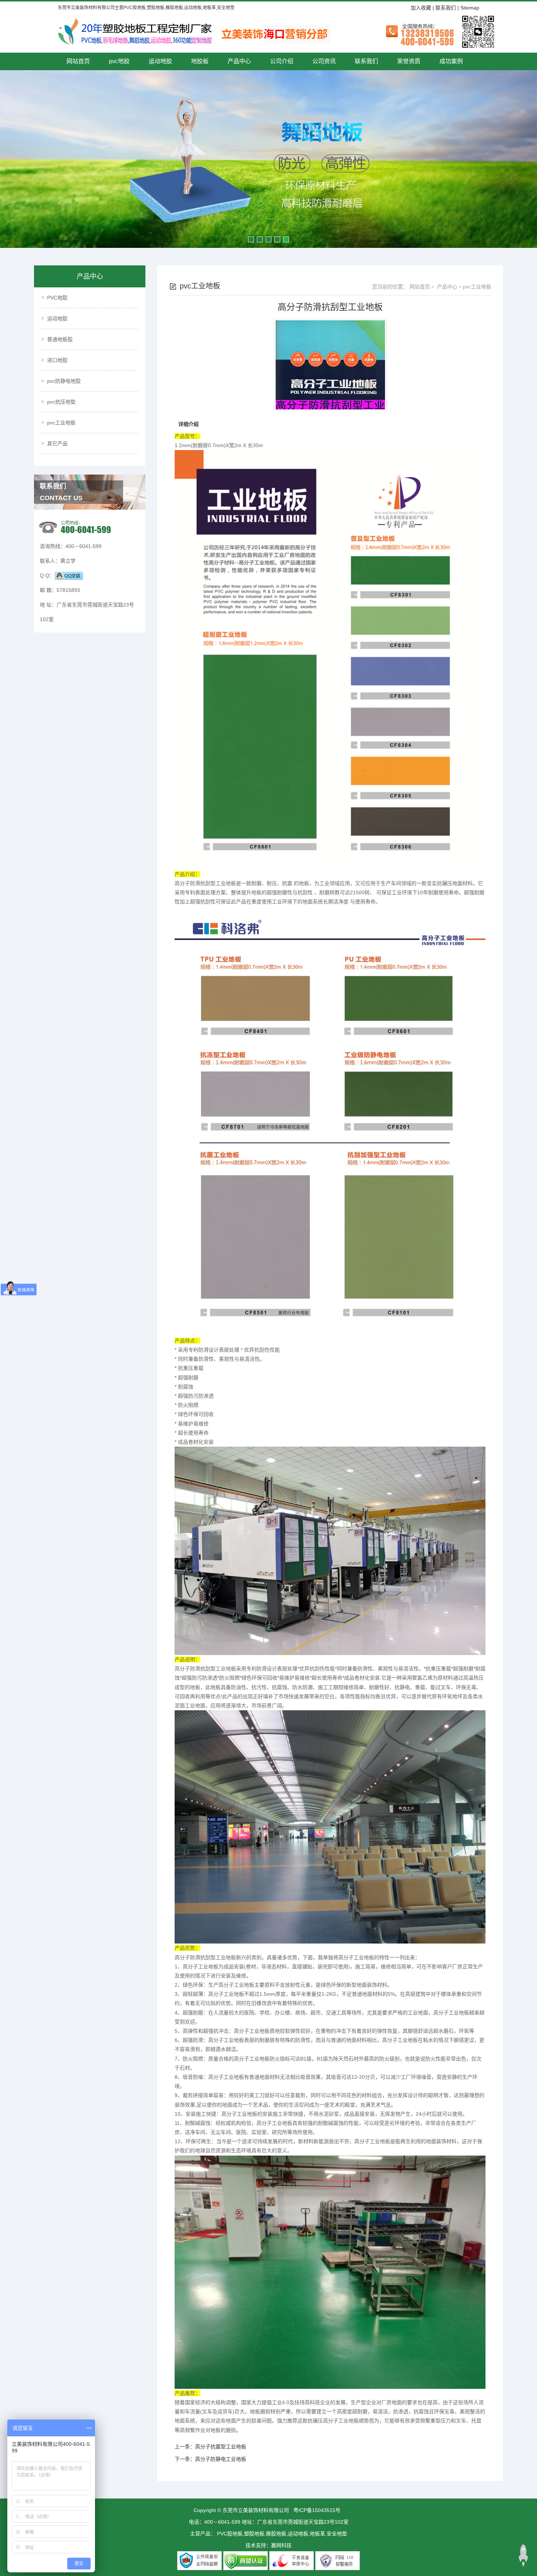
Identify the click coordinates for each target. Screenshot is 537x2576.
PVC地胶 (57, 298)
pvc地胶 (119, 61)
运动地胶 (160, 61)
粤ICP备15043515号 (317, 2510)
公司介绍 (282, 61)
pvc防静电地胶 (64, 381)
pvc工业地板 (61, 423)
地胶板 (200, 61)
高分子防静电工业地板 (221, 2459)
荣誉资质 (409, 61)
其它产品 (57, 443)
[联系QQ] (69, 575)
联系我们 (446, 8)
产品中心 (239, 61)
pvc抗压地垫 (61, 402)
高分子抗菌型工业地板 (221, 2447)
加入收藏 (421, 8)
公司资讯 (324, 61)
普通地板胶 (60, 339)
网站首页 (78, 61)
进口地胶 (57, 360)
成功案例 (451, 61)
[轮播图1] (268, 159)
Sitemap (470, 8)
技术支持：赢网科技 (268, 2545)
